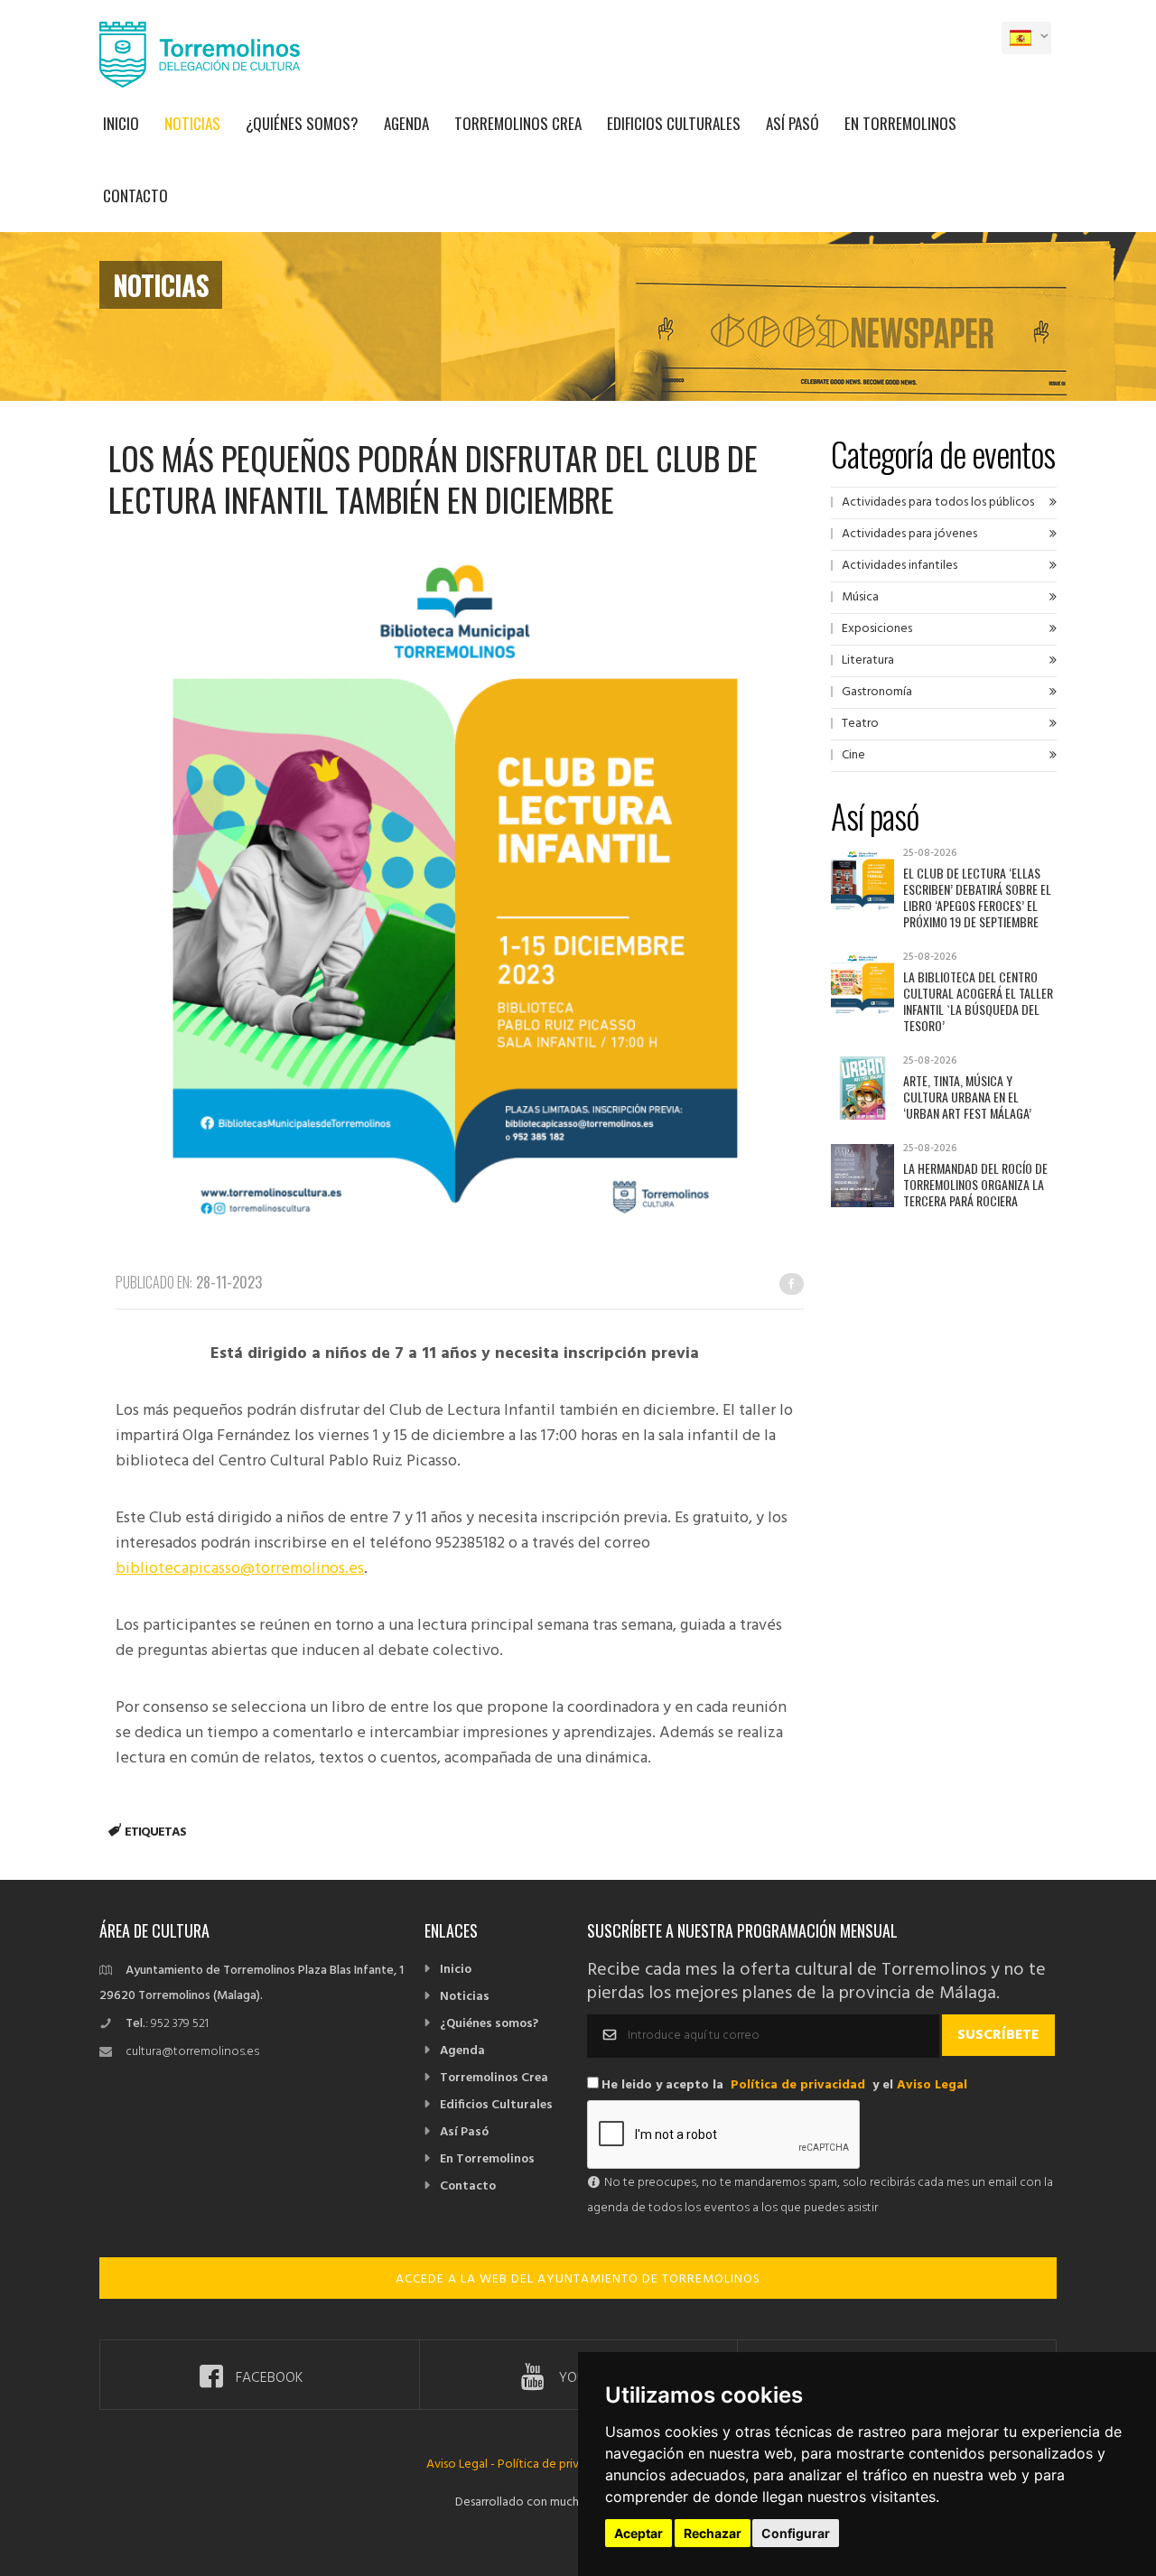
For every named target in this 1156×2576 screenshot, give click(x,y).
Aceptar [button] (639, 2533)
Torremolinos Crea (518, 123)
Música (860, 597)
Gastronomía (877, 692)
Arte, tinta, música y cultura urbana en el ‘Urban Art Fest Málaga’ (967, 1097)
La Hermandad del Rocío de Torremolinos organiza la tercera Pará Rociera (975, 1184)
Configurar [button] (796, 2533)
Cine (853, 755)
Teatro (860, 724)
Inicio (121, 123)
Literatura (868, 660)
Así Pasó (792, 123)
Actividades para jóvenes (909, 534)
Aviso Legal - (462, 2464)
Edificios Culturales (674, 123)
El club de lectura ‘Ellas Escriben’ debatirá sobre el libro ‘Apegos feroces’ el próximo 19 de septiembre (977, 897)
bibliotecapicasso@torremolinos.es (240, 1569)
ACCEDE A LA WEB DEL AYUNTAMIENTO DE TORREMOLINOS (578, 2279)
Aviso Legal (932, 2085)
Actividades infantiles (900, 566)
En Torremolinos (900, 123)
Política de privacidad (798, 2085)
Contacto (135, 195)
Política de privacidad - (560, 2464)
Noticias (192, 123)
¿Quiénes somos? (302, 123)
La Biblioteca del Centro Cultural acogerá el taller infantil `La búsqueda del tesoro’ (978, 1001)
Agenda (406, 123)
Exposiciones (877, 629)
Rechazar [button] (713, 2533)
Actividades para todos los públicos (938, 502)
